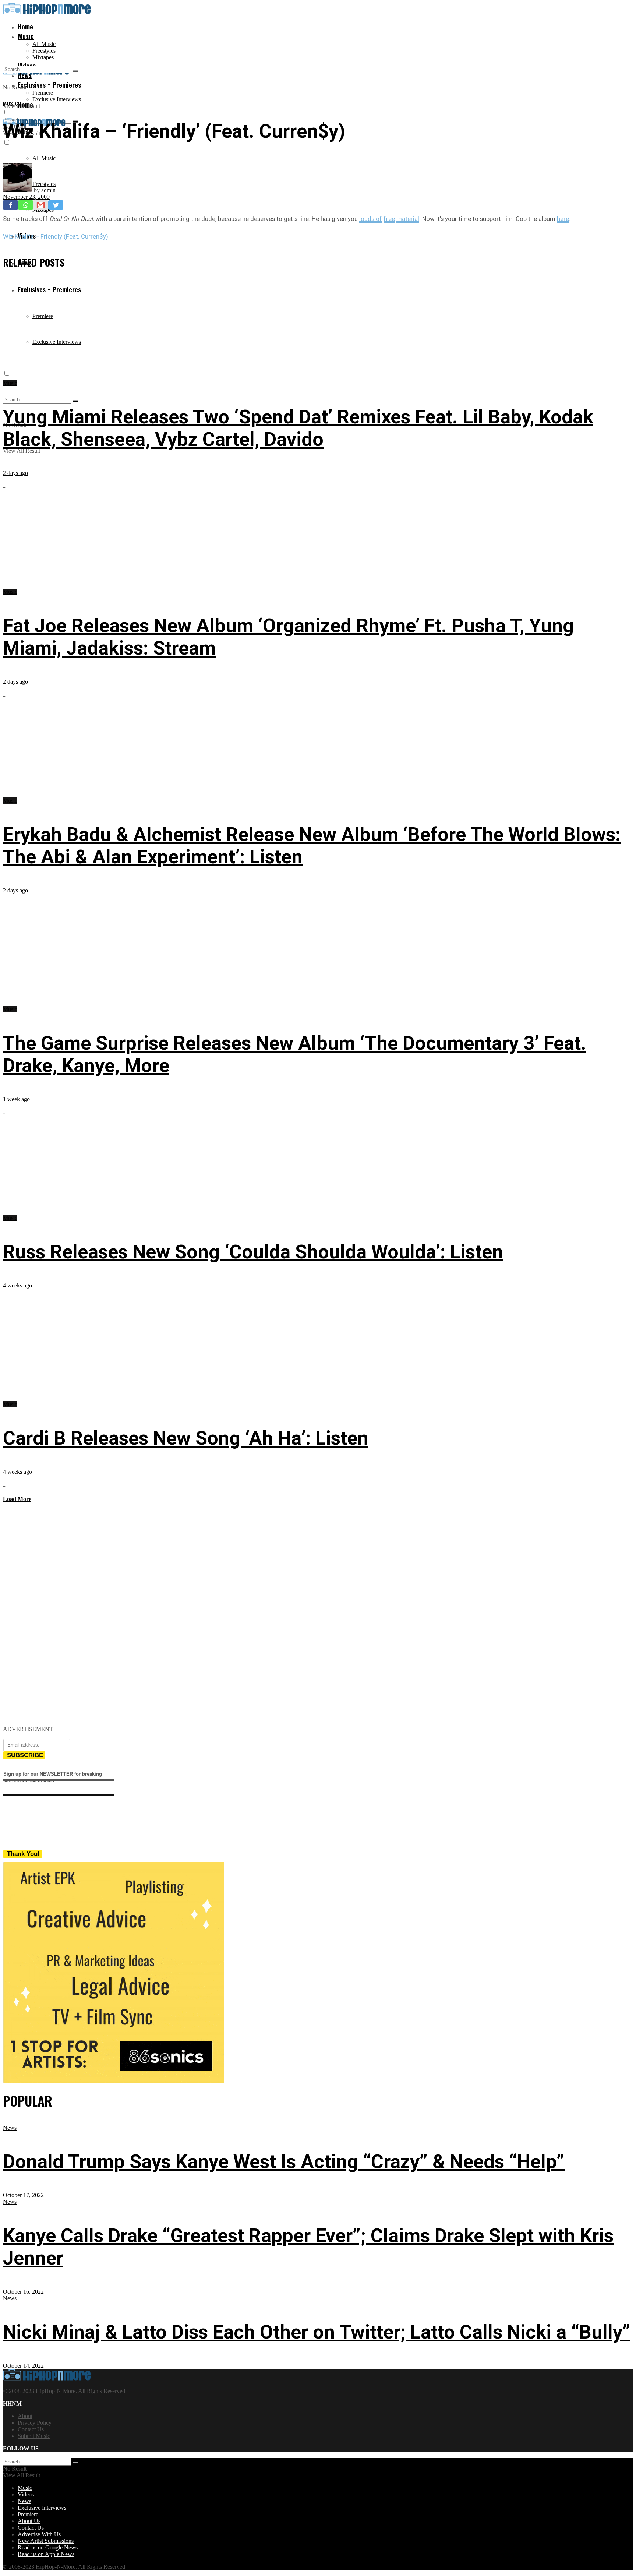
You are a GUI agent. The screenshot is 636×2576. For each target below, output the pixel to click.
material (408, 219)
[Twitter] (56, 205)
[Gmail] (41, 205)
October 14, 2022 (23, 2366)
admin (48, 190)
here (563, 219)
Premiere (43, 93)
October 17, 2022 (23, 2195)
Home (25, 27)
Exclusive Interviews (57, 99)
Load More (17, 1499)
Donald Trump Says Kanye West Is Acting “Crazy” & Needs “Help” (284, 2162)
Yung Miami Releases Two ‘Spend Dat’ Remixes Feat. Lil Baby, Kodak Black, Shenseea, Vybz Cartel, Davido (298, 428)
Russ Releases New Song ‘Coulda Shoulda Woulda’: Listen (253, 1252)
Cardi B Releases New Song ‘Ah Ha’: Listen (186, 1438)
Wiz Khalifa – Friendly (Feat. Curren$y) (56, 236)
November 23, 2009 (26, 197)
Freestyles (44, 51)
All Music (44, 44)
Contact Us (31, 2429)
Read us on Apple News (46, 2554)
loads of (371, 219)
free (389, 219)
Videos (26, 2494)
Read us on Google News (48, 2547)
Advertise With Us (39, 2534)
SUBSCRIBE (25, 1755)
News (10, 2128)
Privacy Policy (35, 2423)
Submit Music (34, 2436)
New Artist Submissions (46, 2541)
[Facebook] (10, 205)
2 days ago (15, 473)
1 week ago (16, 1099)
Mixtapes (43, 57)
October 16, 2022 (23, 2292)
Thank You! (23, 1854)
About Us (29, 2521)
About (25, 2416)
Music (26, 36)
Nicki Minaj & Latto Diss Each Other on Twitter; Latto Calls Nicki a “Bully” (317, 2332)
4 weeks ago (17, 1285)
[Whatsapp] (26, 205)
